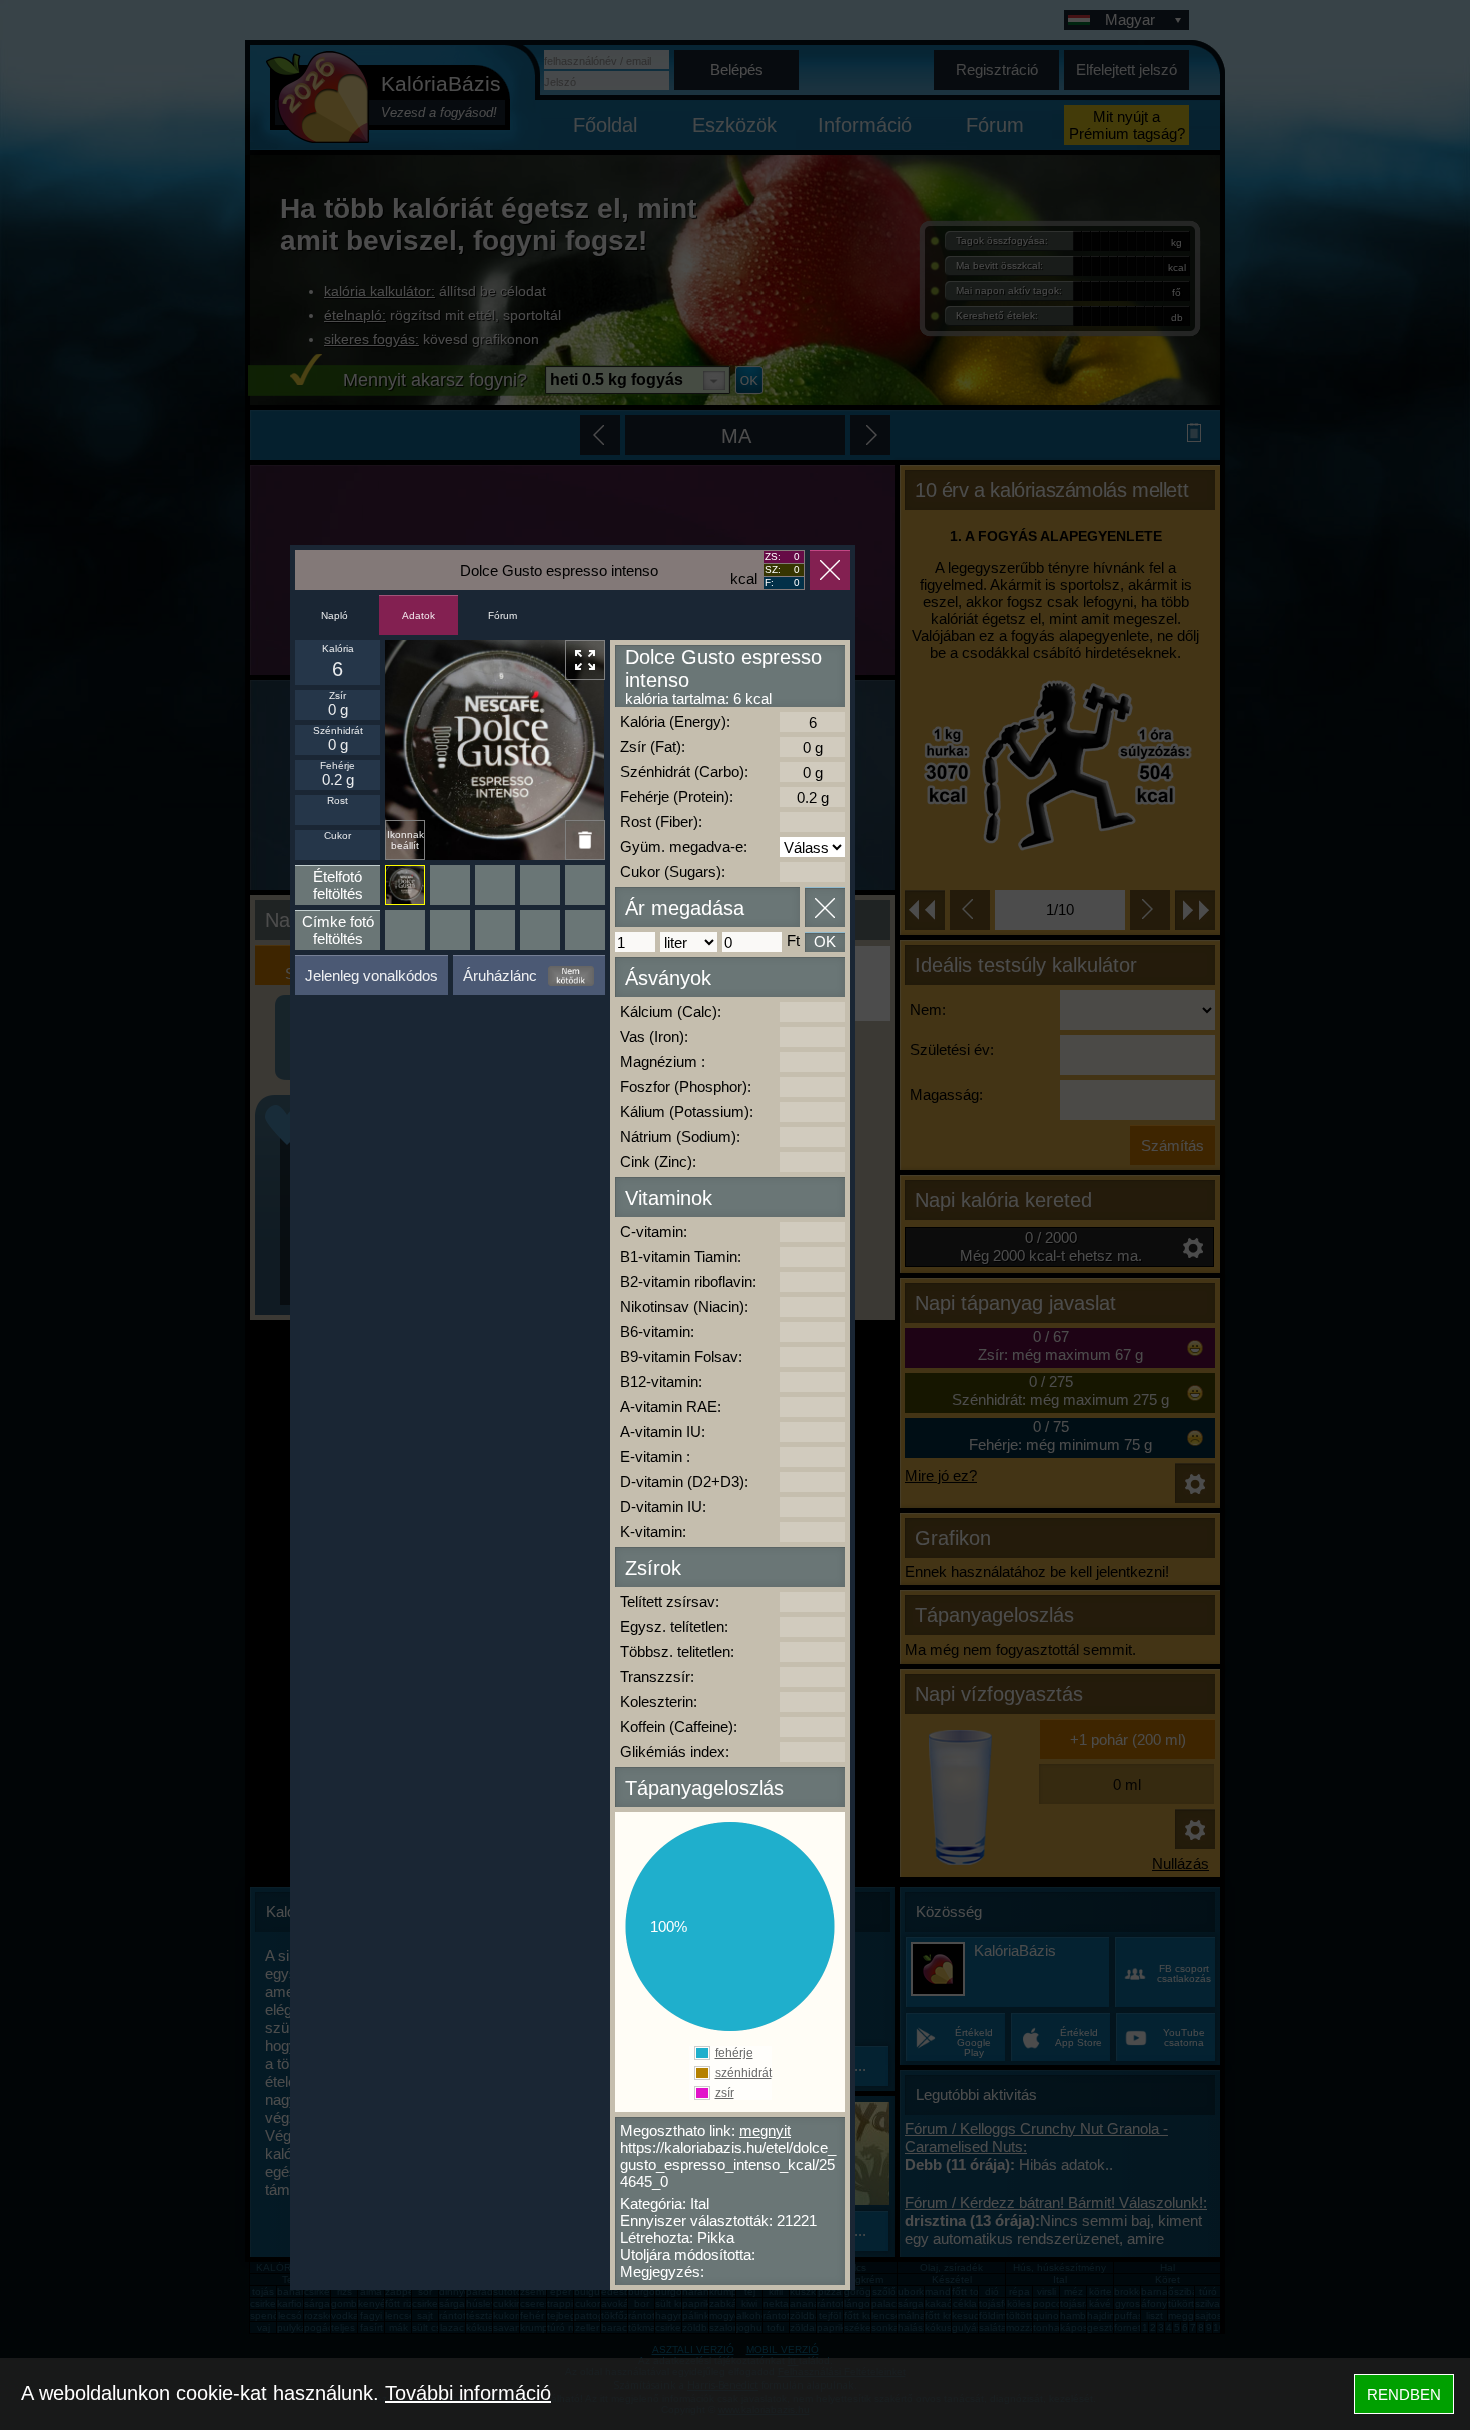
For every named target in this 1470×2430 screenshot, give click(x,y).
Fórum (502, 615)
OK (825, 941)
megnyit (765, 2130)
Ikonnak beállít (405, 840)
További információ (468, 2393)
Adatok (418, 615)
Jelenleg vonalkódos (371, 975)
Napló (334, 615)
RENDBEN (1404, 2394)
